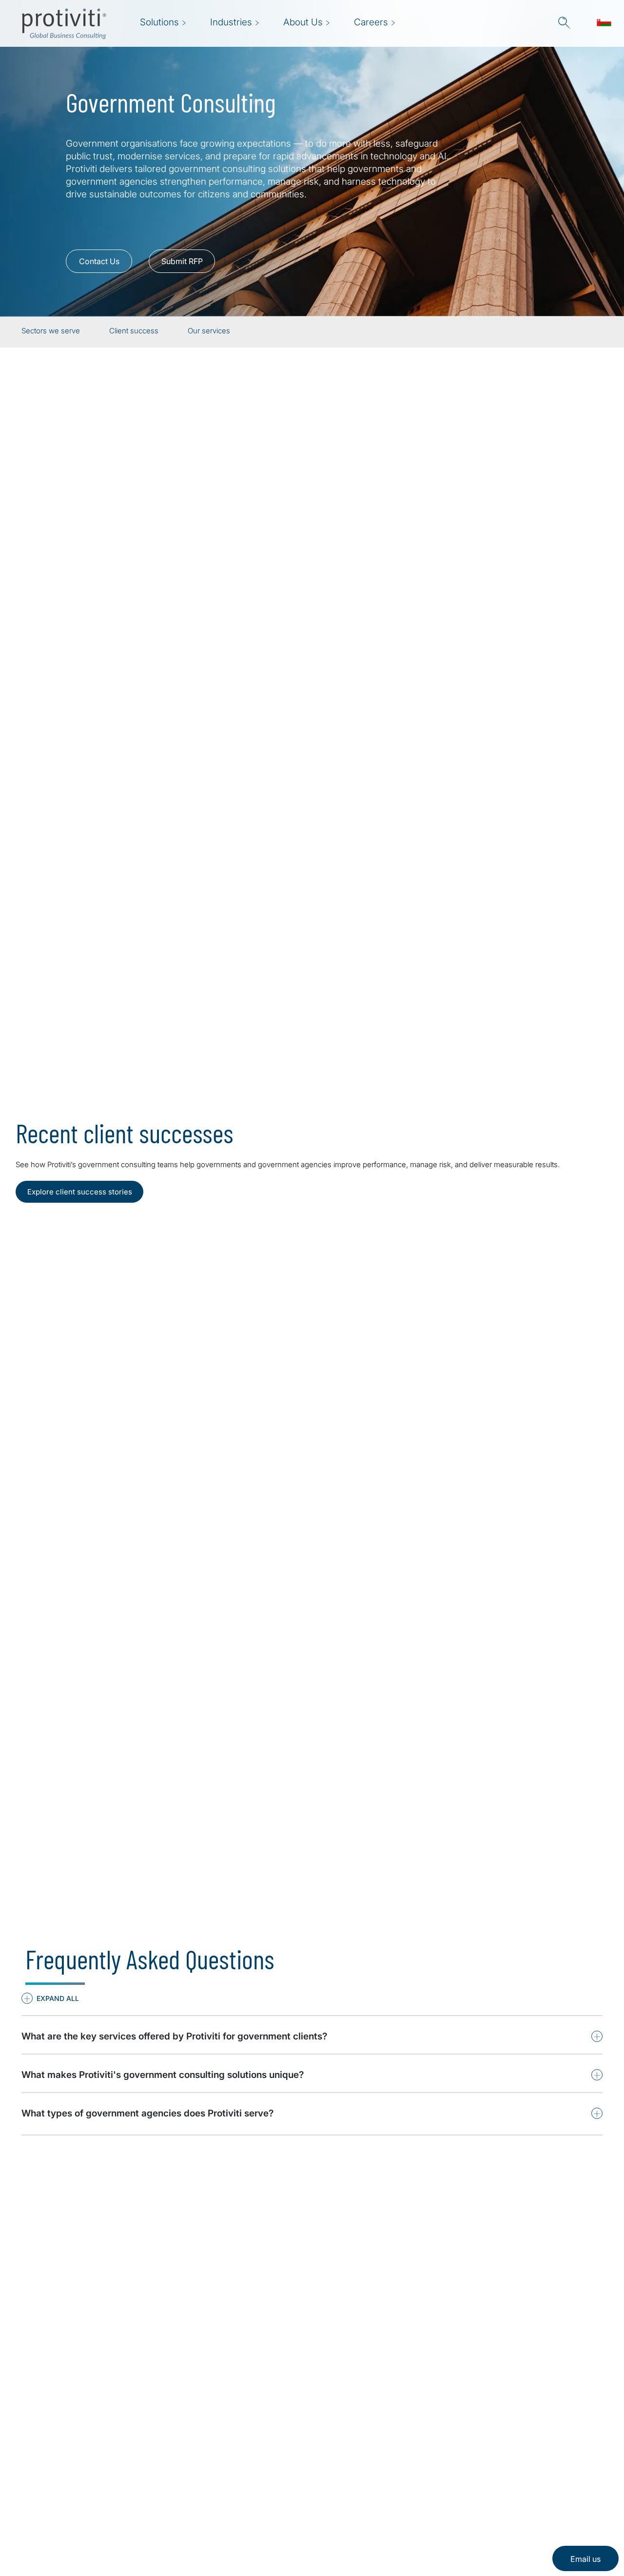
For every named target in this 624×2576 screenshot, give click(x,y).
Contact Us (99, 261)
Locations (183, 2510)
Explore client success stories (80, 1192)
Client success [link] (134, 331)
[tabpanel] (312, 1891)
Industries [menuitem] (231, 22)
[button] (564, 23)
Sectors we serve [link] (51, 331)
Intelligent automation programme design (398, 1895)
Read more (62, 1455)
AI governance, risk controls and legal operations (411, 1911)
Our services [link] (209, 331)
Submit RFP (182, 261)
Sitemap (180, 2538)
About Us (182, 2455)
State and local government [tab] (101, 492)
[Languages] (604, 23)
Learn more (312, 1035)
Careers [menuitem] (371, 22)
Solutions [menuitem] (159, 22)
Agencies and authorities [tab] (106, 579)
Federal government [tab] (96, 536)
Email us (585, 2559)
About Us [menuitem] (303, 22)
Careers (179, 2483)
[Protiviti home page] (74, 2468)
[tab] (65, 1768)
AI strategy (352, 1879)
